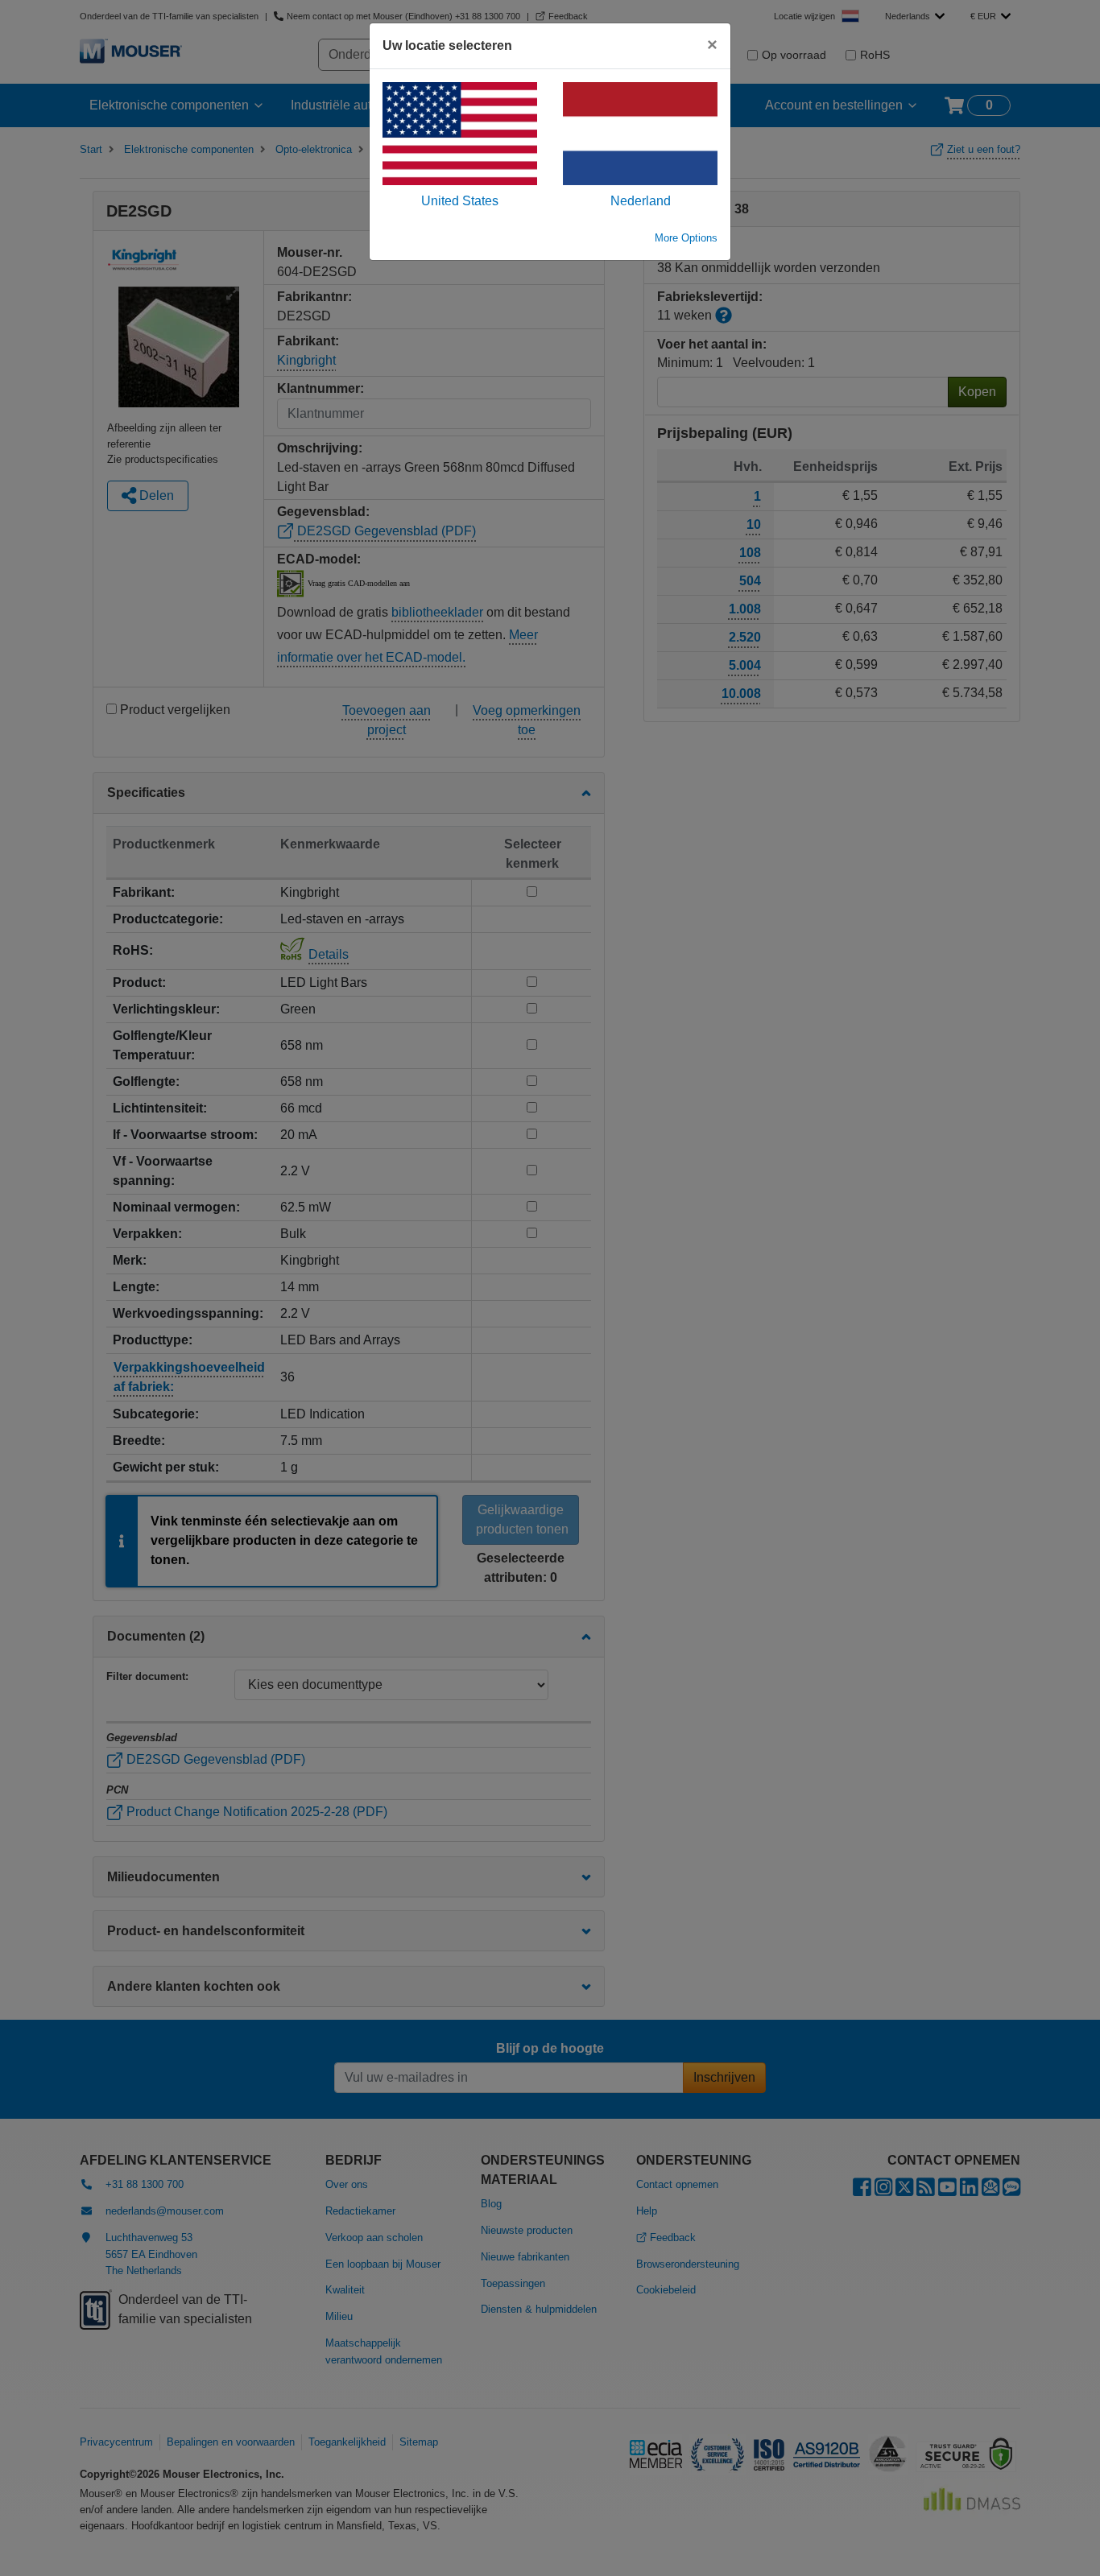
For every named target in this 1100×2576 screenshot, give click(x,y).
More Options (686, 238)
